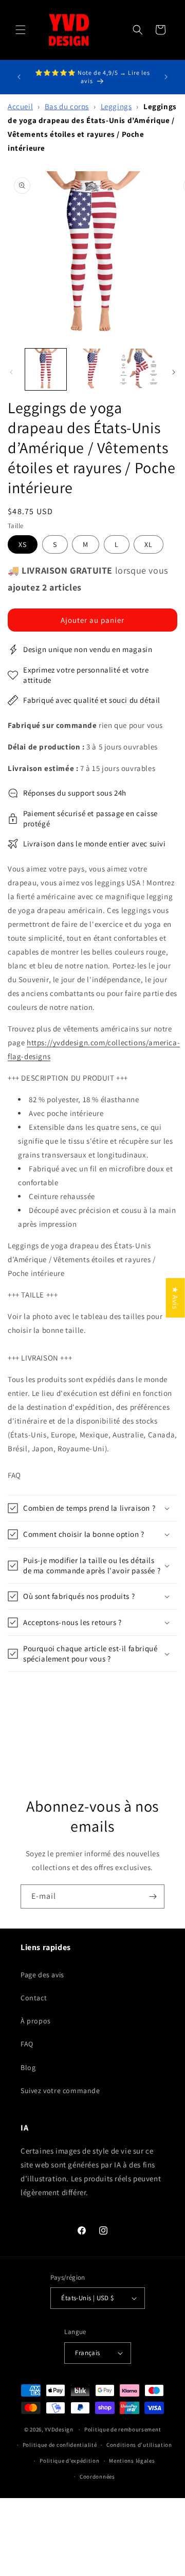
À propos (36, 2021)
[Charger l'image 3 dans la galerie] (139, 369)
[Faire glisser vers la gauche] (11, 372)
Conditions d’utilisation (139, 2445)
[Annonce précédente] (19, 77)
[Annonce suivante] (166, 77)
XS (23, 544)
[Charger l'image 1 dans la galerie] (46, 369)
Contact (34, 1998)
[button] (21, 30)
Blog (28, 2067)
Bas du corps (67, 106)
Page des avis (42, 1975)
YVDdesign (59, 2429)
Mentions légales (132, 2461)
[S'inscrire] (153, 1896)
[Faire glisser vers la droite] (174, 372)
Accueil (20, 106)
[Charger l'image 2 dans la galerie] (92, 369)
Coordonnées (97, 2477)
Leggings (116, 106)
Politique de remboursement (123, 2429)
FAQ (27, 2044)
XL (149, 544)
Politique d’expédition (69, 2461)
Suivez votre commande (60, 2091)
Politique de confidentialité (60, 2445)
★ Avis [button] (175, 1298)
